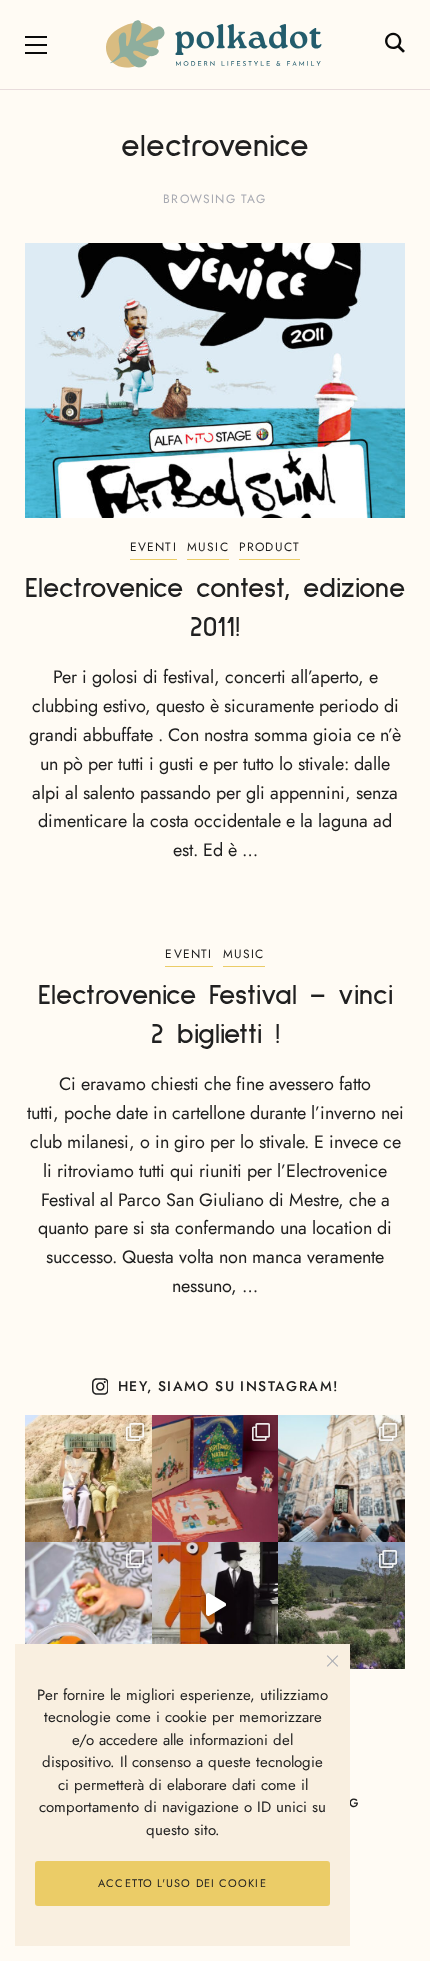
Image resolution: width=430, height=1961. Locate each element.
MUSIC (208, 547)
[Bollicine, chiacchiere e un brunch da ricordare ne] (341, 1605)
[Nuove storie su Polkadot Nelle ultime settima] (88, 1478)
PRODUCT (269, 547)
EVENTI (153, 547)
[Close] (332, 1661)
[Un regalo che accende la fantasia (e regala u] (88, 1605)
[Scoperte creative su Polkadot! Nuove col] (341, 1478)
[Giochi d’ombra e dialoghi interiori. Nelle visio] (215, 1605)
